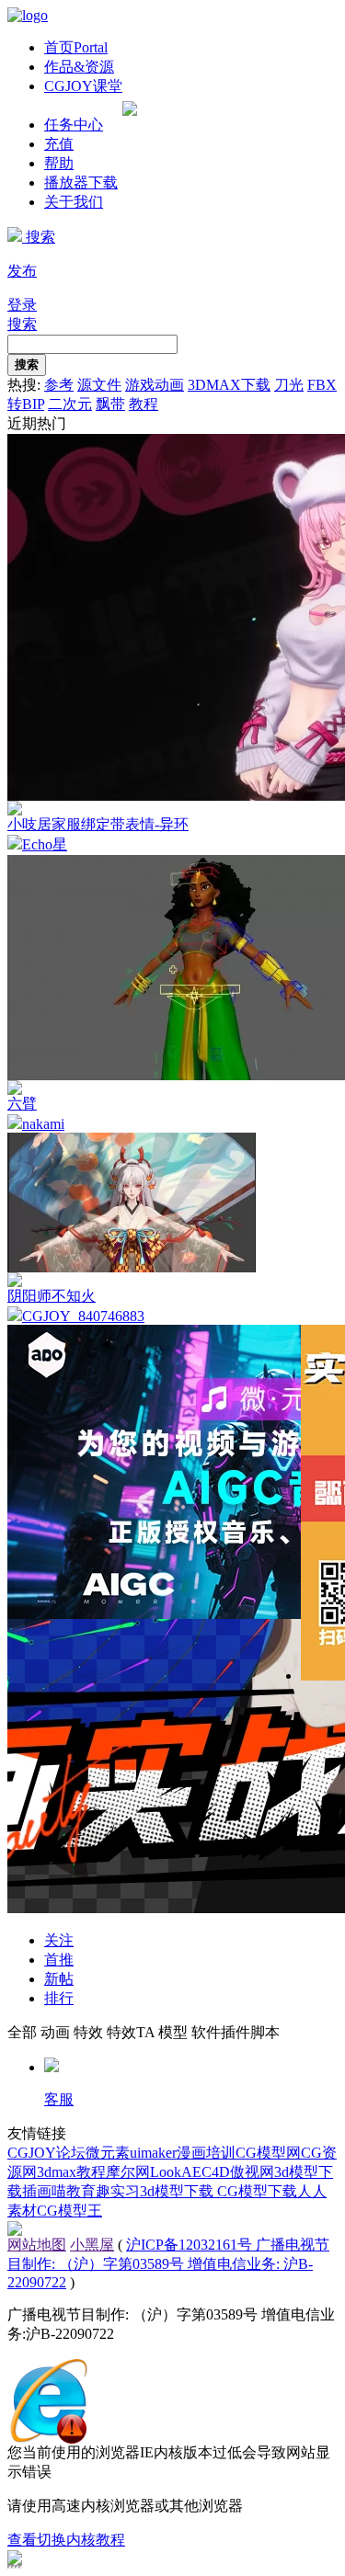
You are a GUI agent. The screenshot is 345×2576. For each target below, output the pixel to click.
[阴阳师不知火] (132, 1267)
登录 (22, 305)
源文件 (99, 385)
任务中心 (74, 125)
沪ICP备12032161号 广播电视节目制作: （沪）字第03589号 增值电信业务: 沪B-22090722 (168, 2263)
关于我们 (74, 202)
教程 (144, 404)
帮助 (59, 163)
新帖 (59, 1979)
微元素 (108, 2153)
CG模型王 (69, 2211)
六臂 (22, 1104)
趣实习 (118, 2191)
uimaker (153, 2153)
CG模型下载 (257, 2191)
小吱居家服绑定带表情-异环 (98, 824)
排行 (59, 1998)
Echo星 (45, 844)
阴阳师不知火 (52, 1296)
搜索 (39, 237)
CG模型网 (268, 2153)
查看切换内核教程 (66, 2540)
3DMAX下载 (229, 385)
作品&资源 (79, 67)
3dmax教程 (71, 2172)
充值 (59, 144)
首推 (59, 1960)
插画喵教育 (59, 2191)
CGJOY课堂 (83, 86)
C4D (216, 2172)
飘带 (110, 404)
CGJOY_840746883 (83, 1316)
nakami (43, 1124)
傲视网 (252, 2172)
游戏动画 (155, 385)
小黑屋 (92, 2245)
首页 (76, 47)
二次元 (70, 404)
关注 (59, 1940)
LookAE (176, 2172)
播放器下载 (81, 182)
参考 (59, 385)
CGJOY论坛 (46, 2153)
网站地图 (37, 2245)
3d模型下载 (178, 2191)
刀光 (289, 385)
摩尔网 (128, 2172)
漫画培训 (206, 2153)
